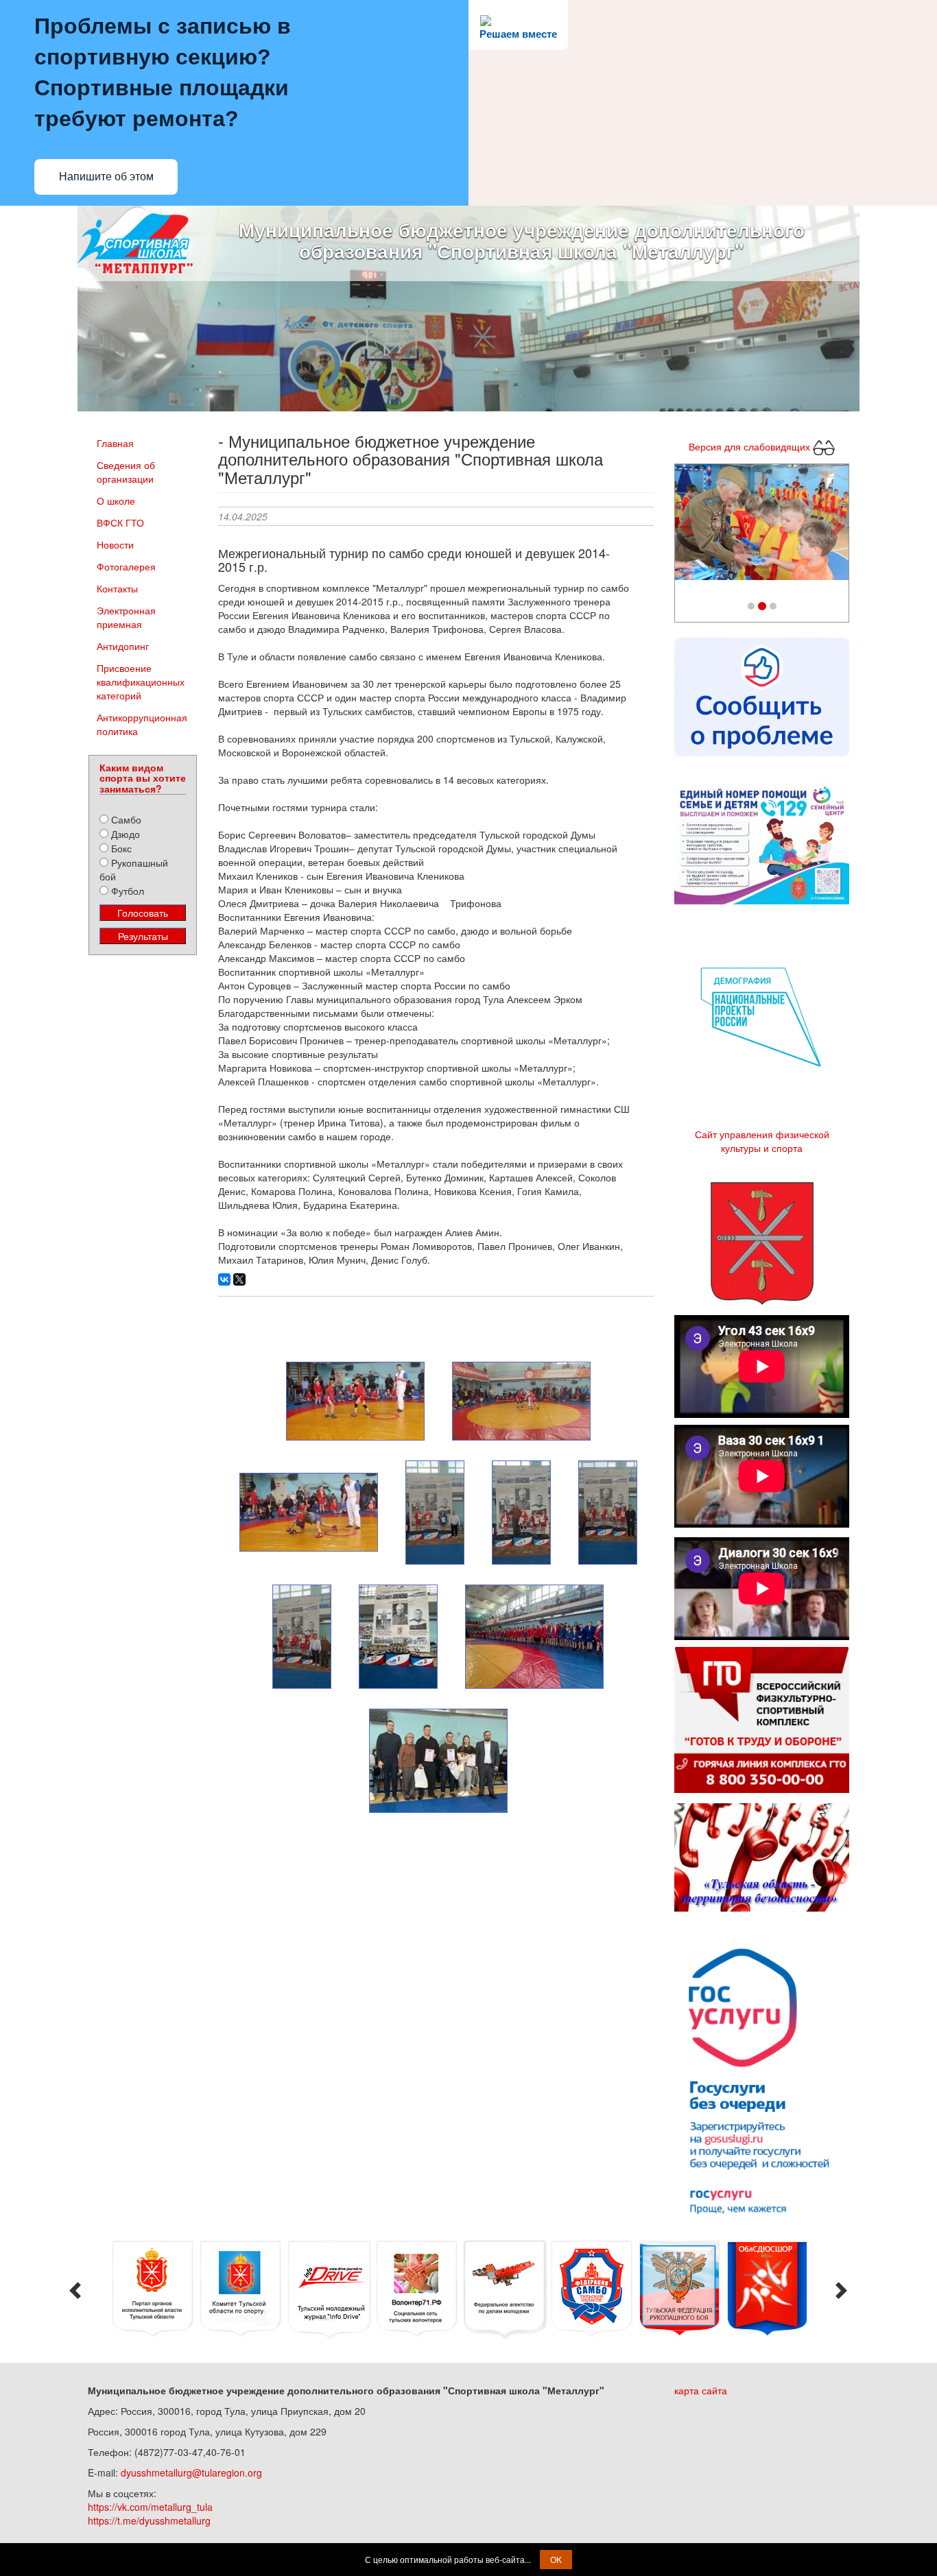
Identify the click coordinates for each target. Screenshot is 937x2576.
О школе (116, 501)
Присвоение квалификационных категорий (141, 682)
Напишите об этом (106, 177)
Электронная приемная (126, 617)
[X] (239, 1279)
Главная (115, 443)
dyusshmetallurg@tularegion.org (191, 2472)
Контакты (117, 588)
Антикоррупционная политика (142, 724)
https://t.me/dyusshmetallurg (149, 2520)
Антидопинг (123, 646)
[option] (150, 2289)
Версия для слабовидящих (751, 446)
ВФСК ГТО (120, 522)
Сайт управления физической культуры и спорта (762, 1141)
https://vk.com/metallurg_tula (150, 2507)
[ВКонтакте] (224, 1279)
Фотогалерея (126, 566)
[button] (688, 526)
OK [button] (556, 2559)
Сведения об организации (126, 472)
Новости (115, 544)
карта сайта (701, 2390)
